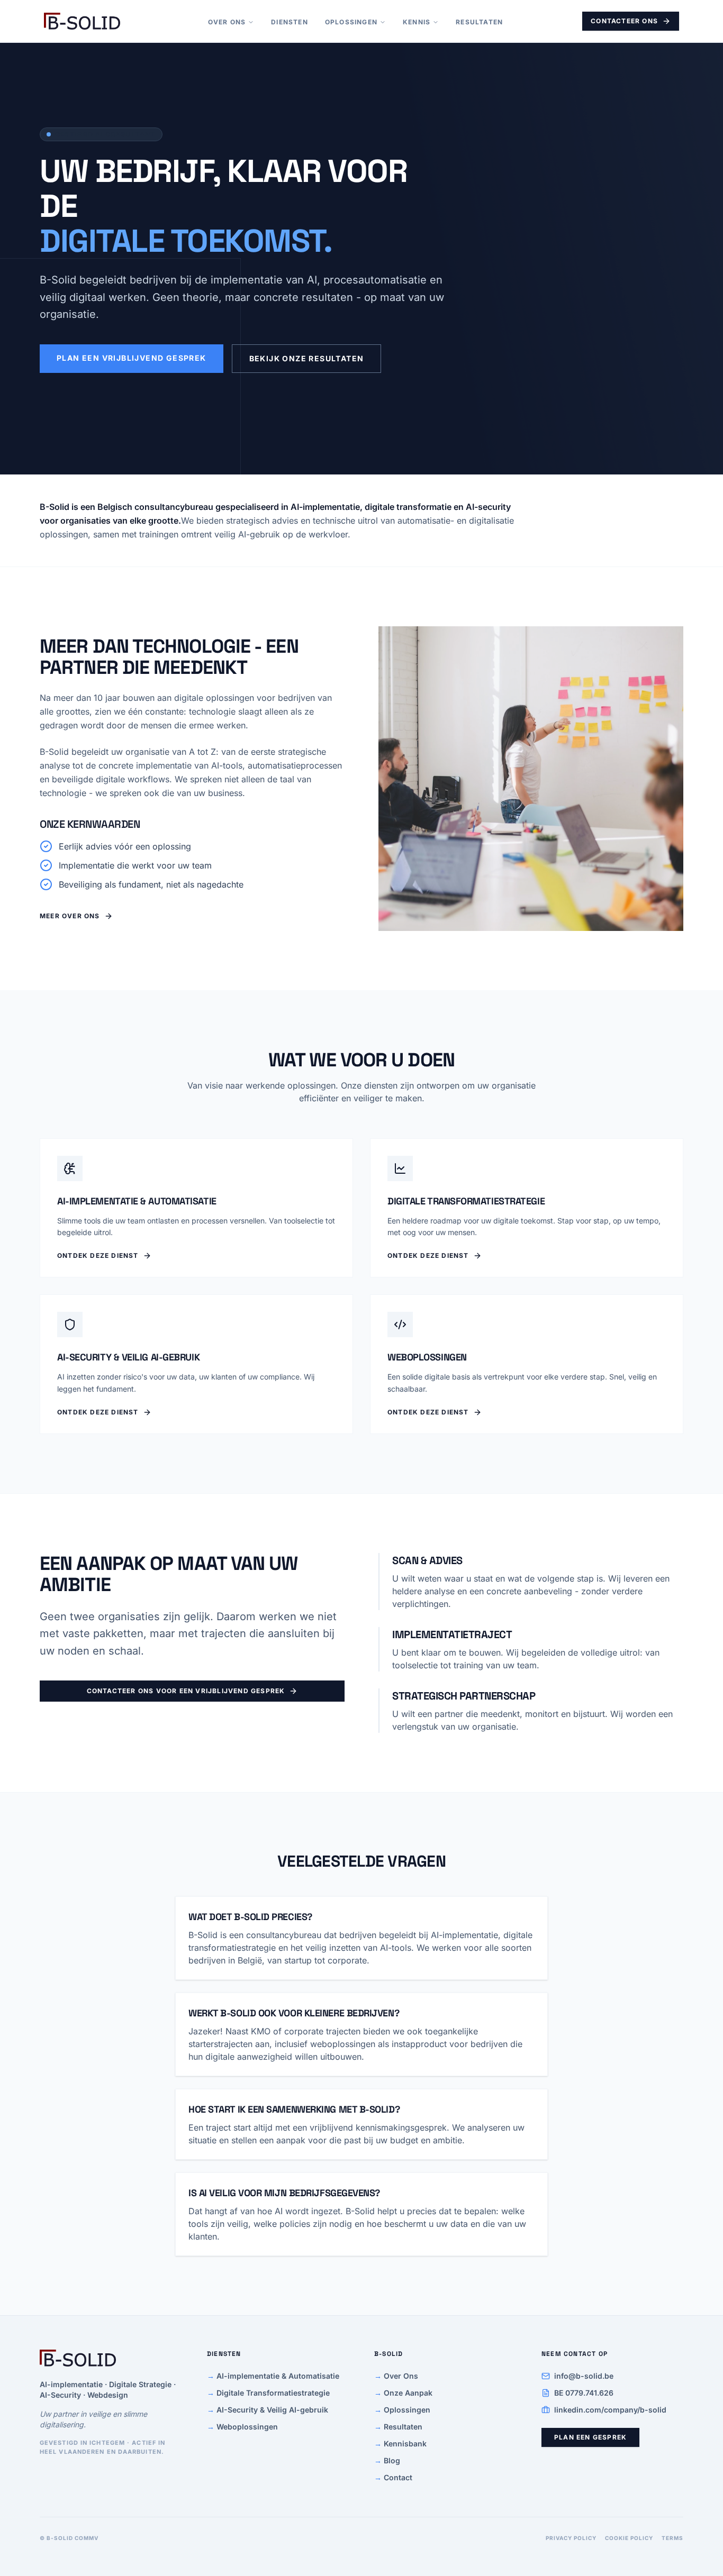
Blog (387, 2460)
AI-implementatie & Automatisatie (273, 2376)
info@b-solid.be (584, 2376)
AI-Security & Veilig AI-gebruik (268, 2410)
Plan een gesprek (590, 2437)
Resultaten (479, 22)
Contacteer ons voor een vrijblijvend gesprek (186, 1691)
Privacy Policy (571, 2538)
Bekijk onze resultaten (307, 358)
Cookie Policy (629, 2538)
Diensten (290, 22)
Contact (393, 2477)
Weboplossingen (242, 2427)
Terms (672, 2538)
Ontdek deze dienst (98, 1255)
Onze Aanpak (403, 2393)
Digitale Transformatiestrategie (268, 2393)
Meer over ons (70, 916)
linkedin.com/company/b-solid (610, 2410)
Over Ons (396, 2376)
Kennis (417, 22)
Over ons (227, 22)
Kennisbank (400, 2443)
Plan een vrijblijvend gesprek (132, 358)
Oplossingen (351, 22)
